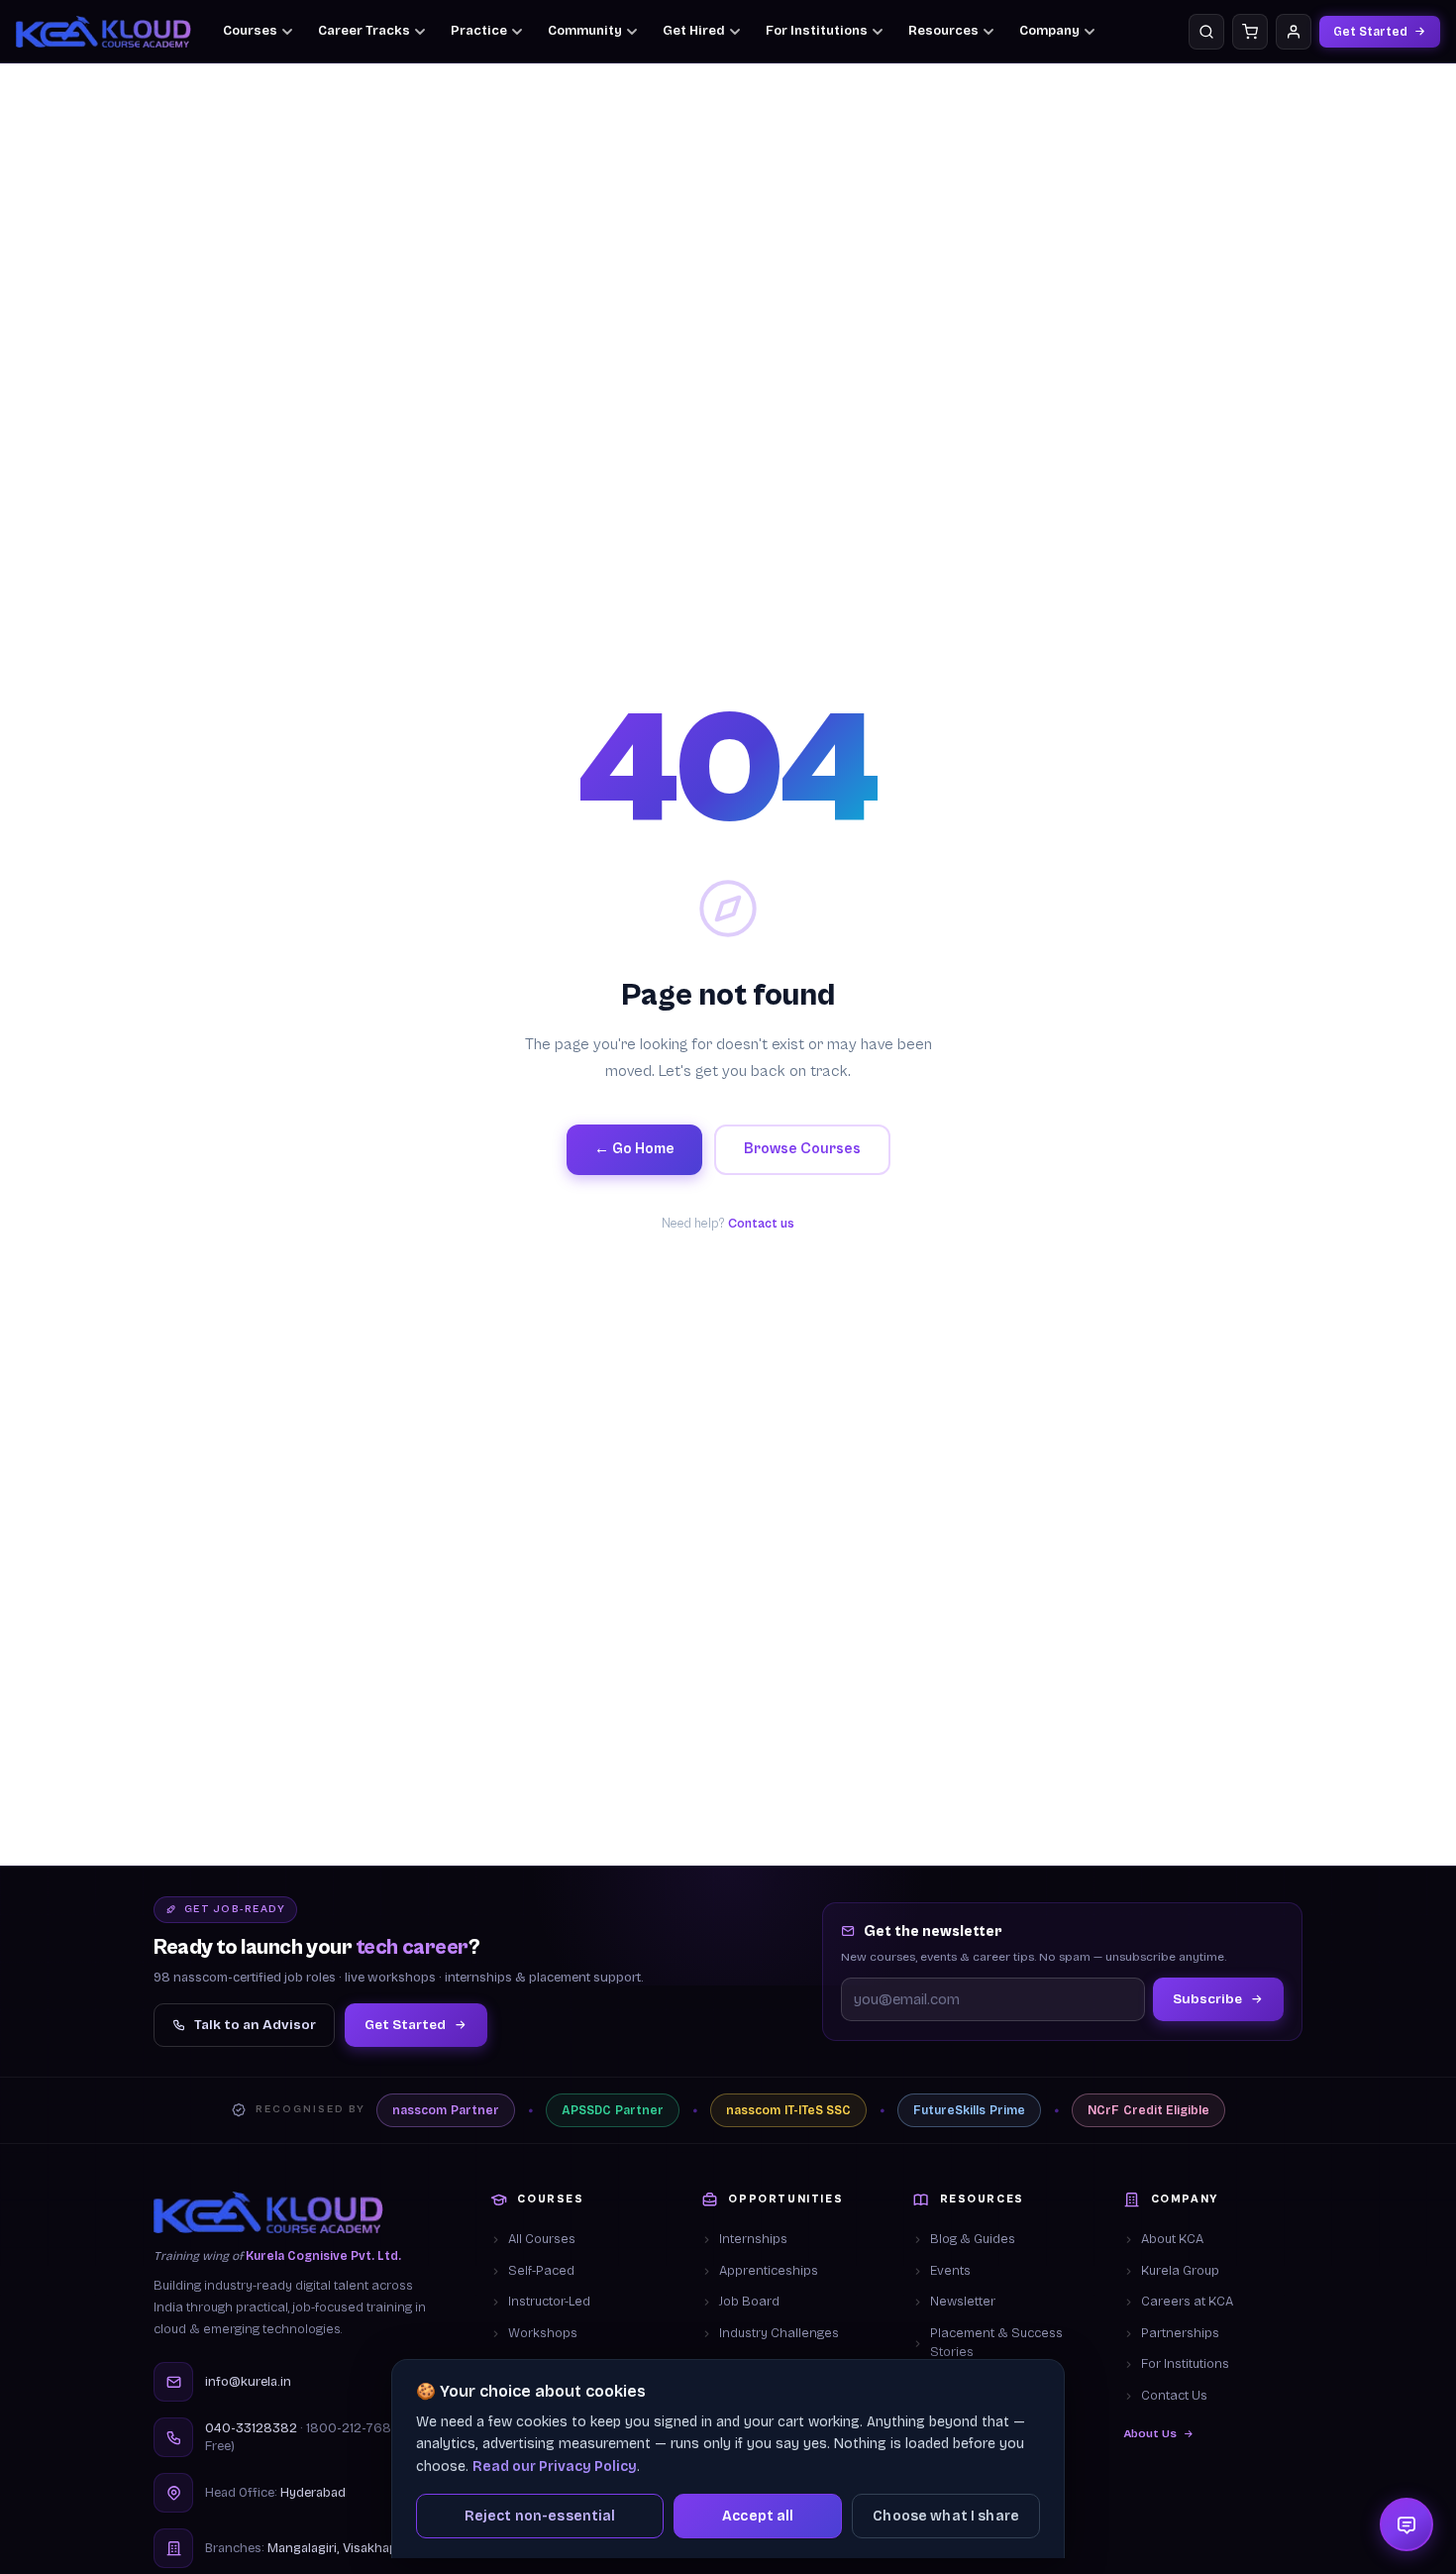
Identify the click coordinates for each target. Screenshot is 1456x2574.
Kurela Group (1180, 2271)
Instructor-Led (549, 2302)
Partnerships (1180, 2333)
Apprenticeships (769, 2271)
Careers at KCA (1187, 2302)
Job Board (749, 2302)
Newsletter (963, 2302)
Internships (753, 2239)
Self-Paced (541, 2271)
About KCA (1172, 2239)
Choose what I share (946, 2516)
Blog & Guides (973, 2239)
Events (950, 2271)
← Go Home (634, 1149)
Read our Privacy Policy (555, 2467)
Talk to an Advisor (255, 2025)
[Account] (1294, 32)
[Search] (1206, 32)
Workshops (543, 2333)
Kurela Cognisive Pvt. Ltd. (323, 2256)
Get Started (1370, 32)
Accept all (758, 2516)
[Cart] (1250, 32)
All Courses (542, 2239)
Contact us (761, 1224)
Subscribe (1207, 1999)
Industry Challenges (779, 2333)
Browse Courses (802, 1149)
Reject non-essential (540, 2516)
